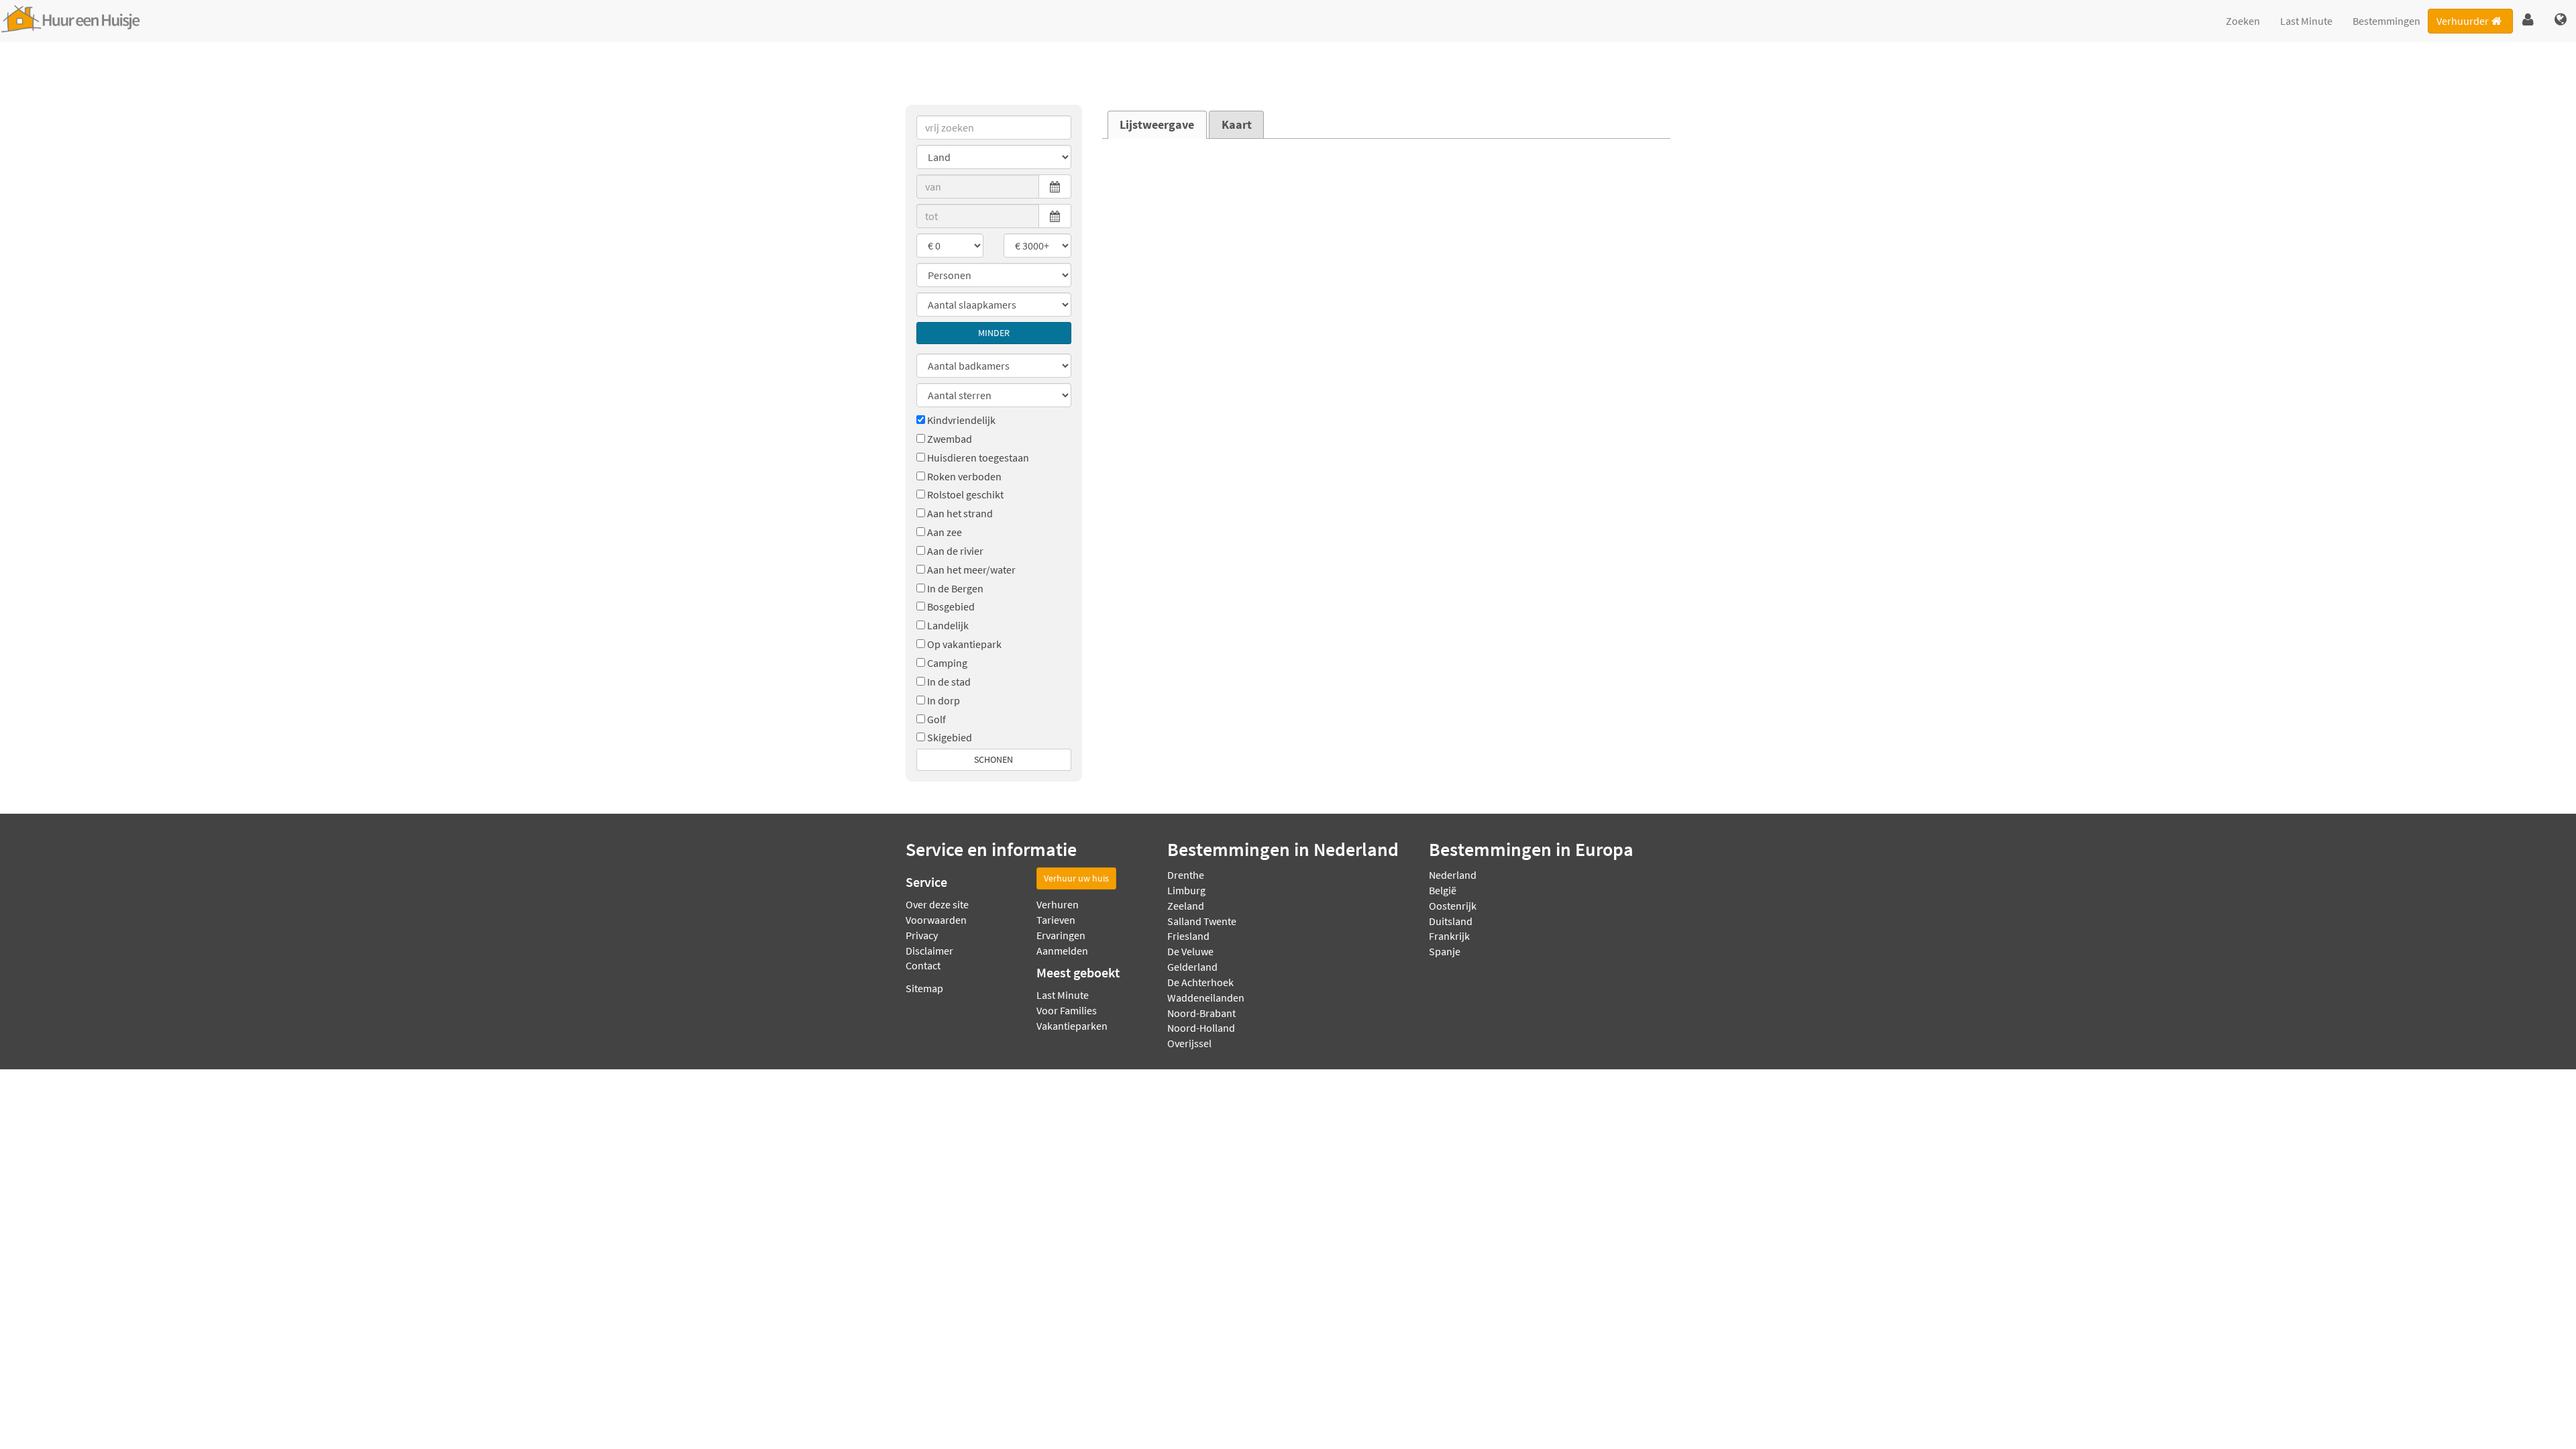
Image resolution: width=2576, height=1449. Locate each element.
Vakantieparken (1072, 1026)
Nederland (1453, 875)
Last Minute (2306, 21)
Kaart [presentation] (1237, 125)
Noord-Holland (1201, 1028)
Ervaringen (1061, 935)
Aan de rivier (955, 551)
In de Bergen (955, 588)
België (1443, 890)
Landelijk (948, 625)
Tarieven (1056, 920)
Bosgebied (951, 606)
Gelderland (1192, 967)
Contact (923, 965)
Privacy (922, 935)
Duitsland (1451, 921)
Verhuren (1058, 904)
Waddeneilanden (1206, 998)
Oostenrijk (1453, 906)
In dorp (944, 700)
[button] (2528, 20)
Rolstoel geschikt (965, 494)
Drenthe (1186, 875)
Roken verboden (964, 476)
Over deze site (937, 904)
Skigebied (950, 737)
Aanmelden (1062, 951)
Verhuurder (2463, 21)
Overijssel (1189, 1043)
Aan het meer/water (971, 570)
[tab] (1157, 125)
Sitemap (924, 988)
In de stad (949, 682)
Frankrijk (1449, 936)
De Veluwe (1190, 951)
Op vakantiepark (964, 644)
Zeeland (1186, 906)
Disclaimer (929, 951)
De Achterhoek (1200, 982)
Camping (947, 663)
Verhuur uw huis (1076, 878)
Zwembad (950, 439)
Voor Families (1067, 1010)
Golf (936, 719)
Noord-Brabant (1201, 1013)
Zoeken (2243, 21)
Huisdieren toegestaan (978, 458)
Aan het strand (960, 513)
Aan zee (945, 532)
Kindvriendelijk (961, 420)
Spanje (1445, 951)
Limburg (1186, 890)
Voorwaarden (936, 920)
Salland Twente (1202, 921)
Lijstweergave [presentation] (1157, 125)
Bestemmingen (2386, 21)
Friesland (1188, 936)
